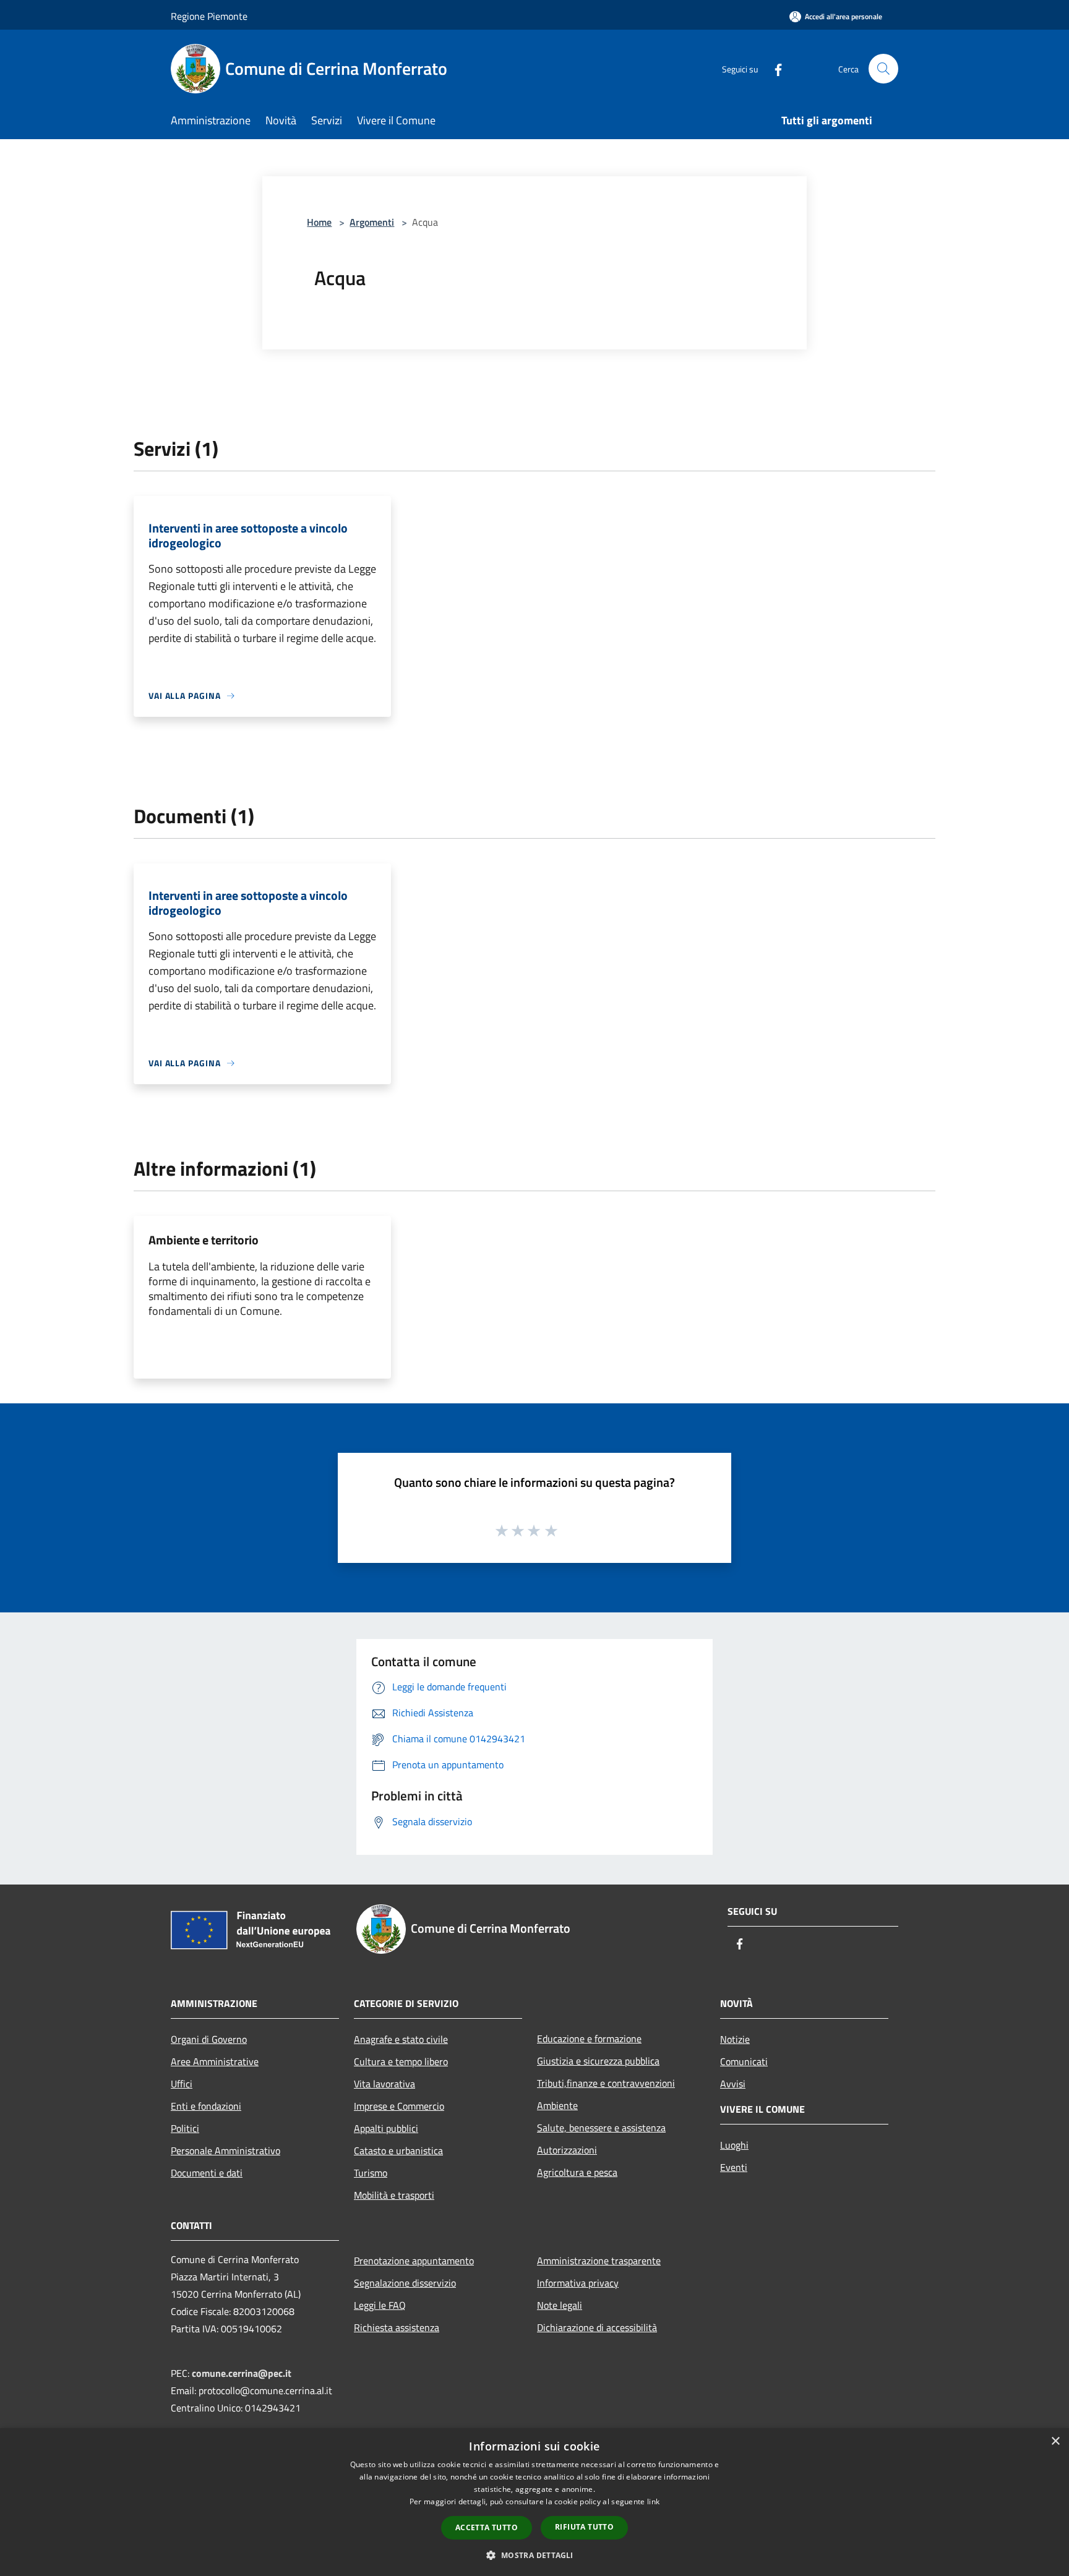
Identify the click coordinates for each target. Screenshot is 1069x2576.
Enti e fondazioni (206, 2106)
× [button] (1055, 2441)
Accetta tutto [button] (487, 2527)
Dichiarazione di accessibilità (597, 2327)
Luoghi (734, 2145)
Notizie (735, 2039)
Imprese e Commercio (399, 2106)
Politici (185, 2128)
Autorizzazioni (567, 2150)
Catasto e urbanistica (398, 2150)
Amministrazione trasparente (599, 2261)
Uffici (182, 2084)
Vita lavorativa (384, 2084)
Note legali (560, 2305)
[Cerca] (883, 69)
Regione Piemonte (209, 16)
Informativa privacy (578, 2283)
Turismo (371, 2173)
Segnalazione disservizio (405, 2283)
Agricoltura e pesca (577, 2172)
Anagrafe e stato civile (401, 2039)
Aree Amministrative (215, 2061)
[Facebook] (773, 68)
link (653, 2501)
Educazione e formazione (589, 2039)
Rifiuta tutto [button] (584, 2527)
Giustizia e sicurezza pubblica (598, 2061)
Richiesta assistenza (397, 2327)
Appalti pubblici (386, 2128)
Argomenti (372, 222)
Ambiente (557, 2105)
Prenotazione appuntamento (414, 2261)
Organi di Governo (209, 2039)
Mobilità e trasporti (394, 2195)
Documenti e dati (207, 2173)
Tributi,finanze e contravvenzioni (606, 2083)
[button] (534, 2555)
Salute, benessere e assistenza (601, 2128)
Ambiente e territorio (204, 1240)
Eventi (734, 2167)
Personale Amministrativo (225, 2150)
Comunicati (744, 2061)
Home (319, 222)
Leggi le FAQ (380, 2305)
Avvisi (733, 2084)
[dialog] (534, 2502)
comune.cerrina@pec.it (242, 2373)
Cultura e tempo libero (401, 2061)
